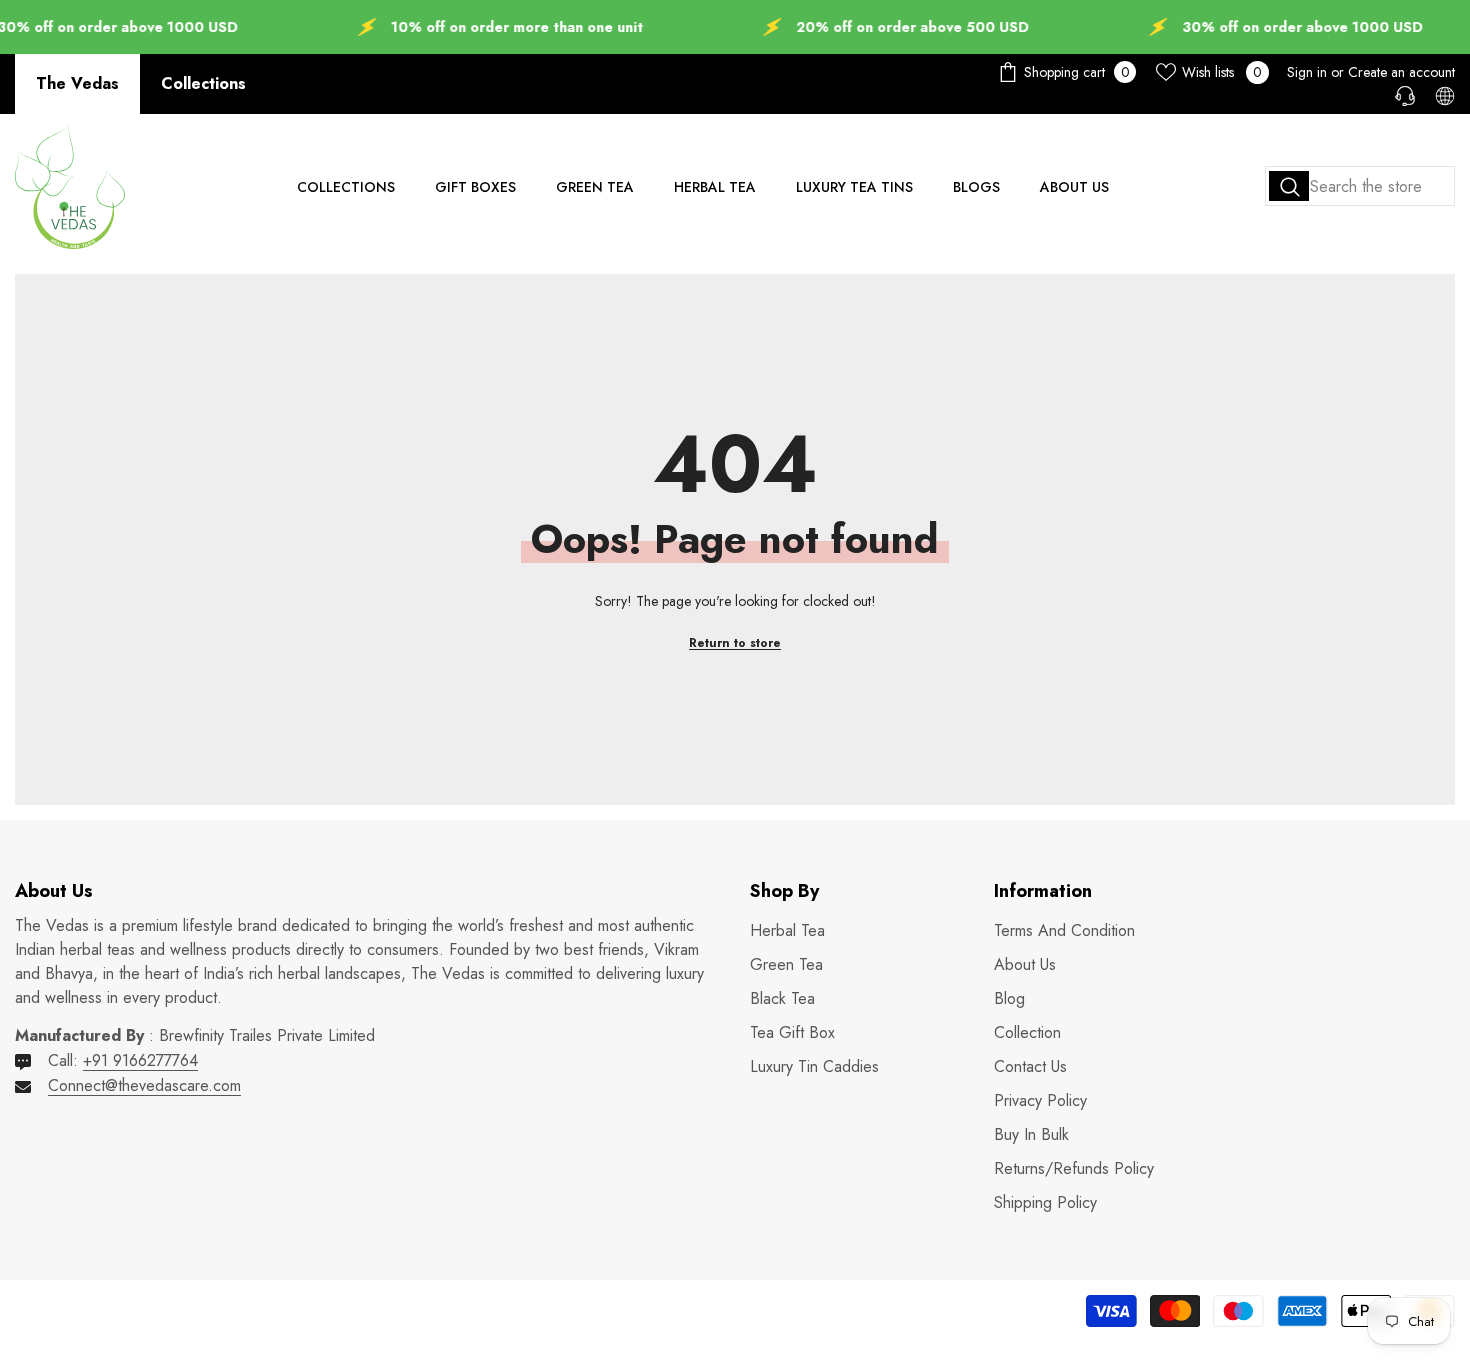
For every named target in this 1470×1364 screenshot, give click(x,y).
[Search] (1360, 186)
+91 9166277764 (140, 1060)
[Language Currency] (1445, 96)
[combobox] (1360, 186)
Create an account (1401, 72)
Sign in (1307, 72)
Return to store (735, 643)
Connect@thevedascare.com (144, 1085)
